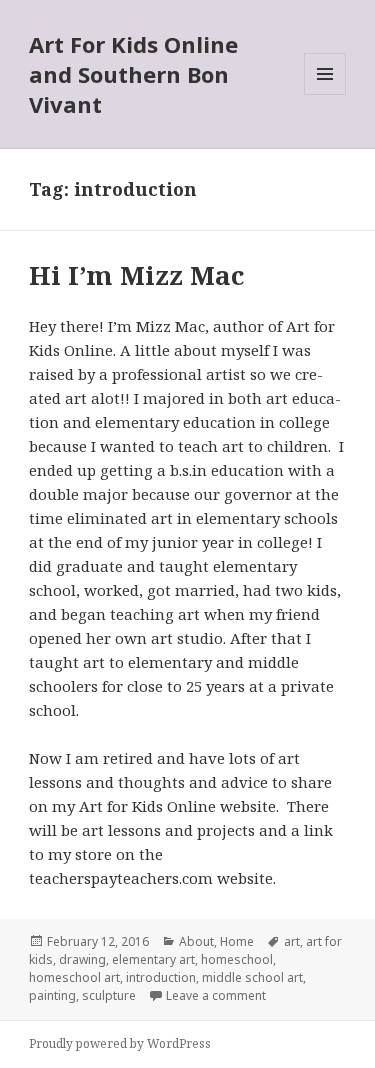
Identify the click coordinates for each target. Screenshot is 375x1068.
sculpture (109, 995)
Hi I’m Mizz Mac (136, 275)
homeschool (237, 959)
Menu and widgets (325, 94)
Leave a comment (216, 995)
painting (52, 995)
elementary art (153, 959)
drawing (82, 959)
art (292, 941)
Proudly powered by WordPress (120, 1043)
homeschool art (74, 977)
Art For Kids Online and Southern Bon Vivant (133, 74)
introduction (161, 977)
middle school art (252, 977)
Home (237, 941)
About (196, 941)
